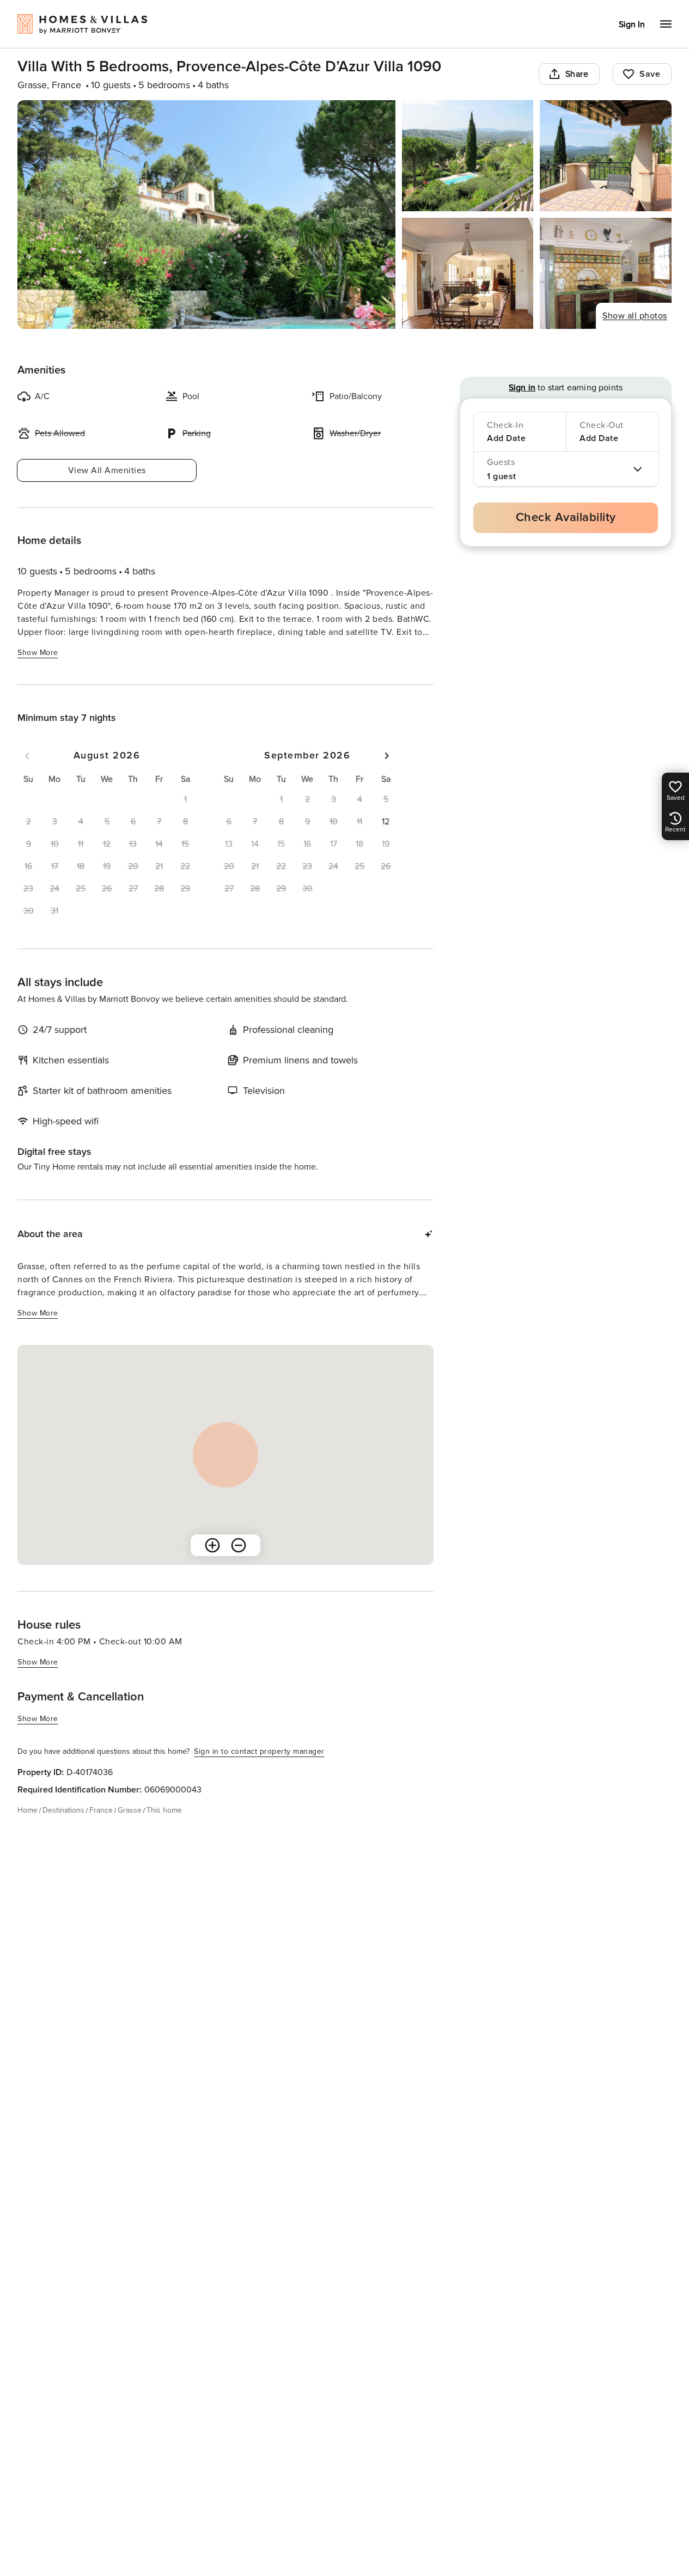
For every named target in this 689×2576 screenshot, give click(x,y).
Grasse (130, 1810)
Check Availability (566, 518)
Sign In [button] (632, 25)
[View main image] (206, 215)
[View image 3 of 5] (606, 156)
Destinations (63, 1810)
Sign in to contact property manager (259, 1751)
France (101, 1810)
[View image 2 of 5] (468, 156)
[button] (386, 822)
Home (28, 1810)
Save (650, 74)
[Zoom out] (239, 1545)
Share (577, 74)
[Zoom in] (212, 1545)
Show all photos (635, 316)
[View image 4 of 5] (468, 273)
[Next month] (387, 756)
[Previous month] (27, 756)
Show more (38, 653)
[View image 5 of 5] (606, 273)
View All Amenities (107, 470)
